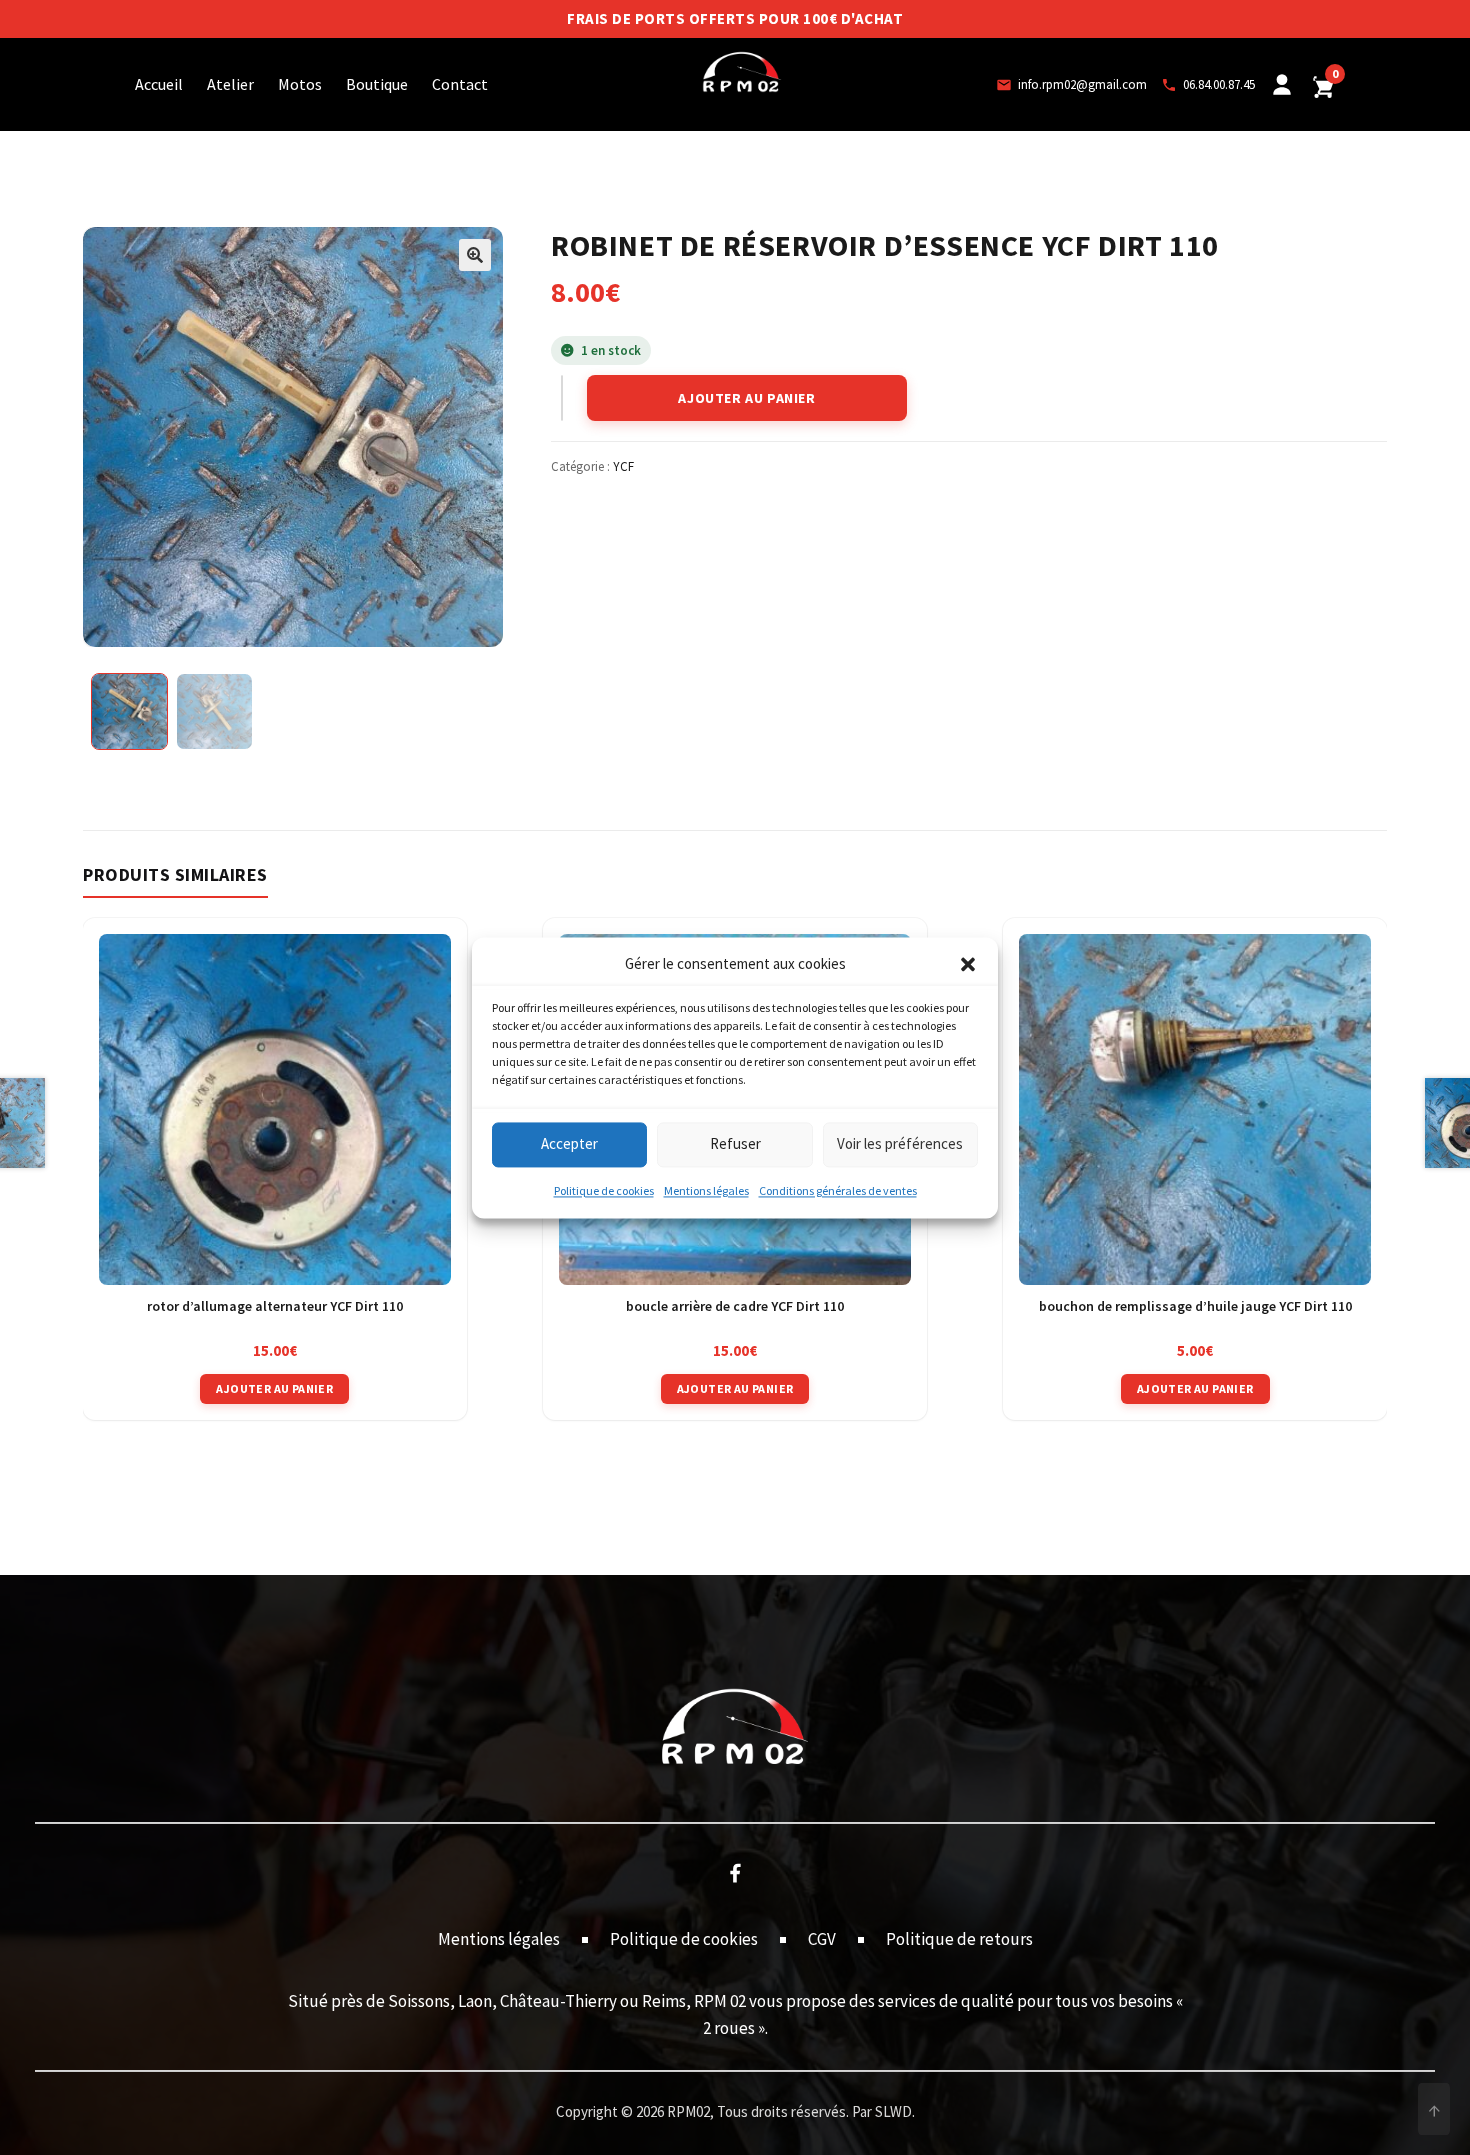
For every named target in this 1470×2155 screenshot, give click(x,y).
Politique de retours (959, 1939)
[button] (968, 964)
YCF (623, 466)
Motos (300, 84)
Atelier (230, 84)
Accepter (569, 1144)
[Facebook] (735, 1872)
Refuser (735, 1144)
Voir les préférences (900, 1144)
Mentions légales (706, 1190)
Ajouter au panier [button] (274, 1388)
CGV (822, 1939)
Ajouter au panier (746, 398)
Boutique (377, 84)
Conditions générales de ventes (838, 1190)
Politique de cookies (604, 1190)
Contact (460, 84)
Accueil (159, 84)
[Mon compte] (1282, 85)
